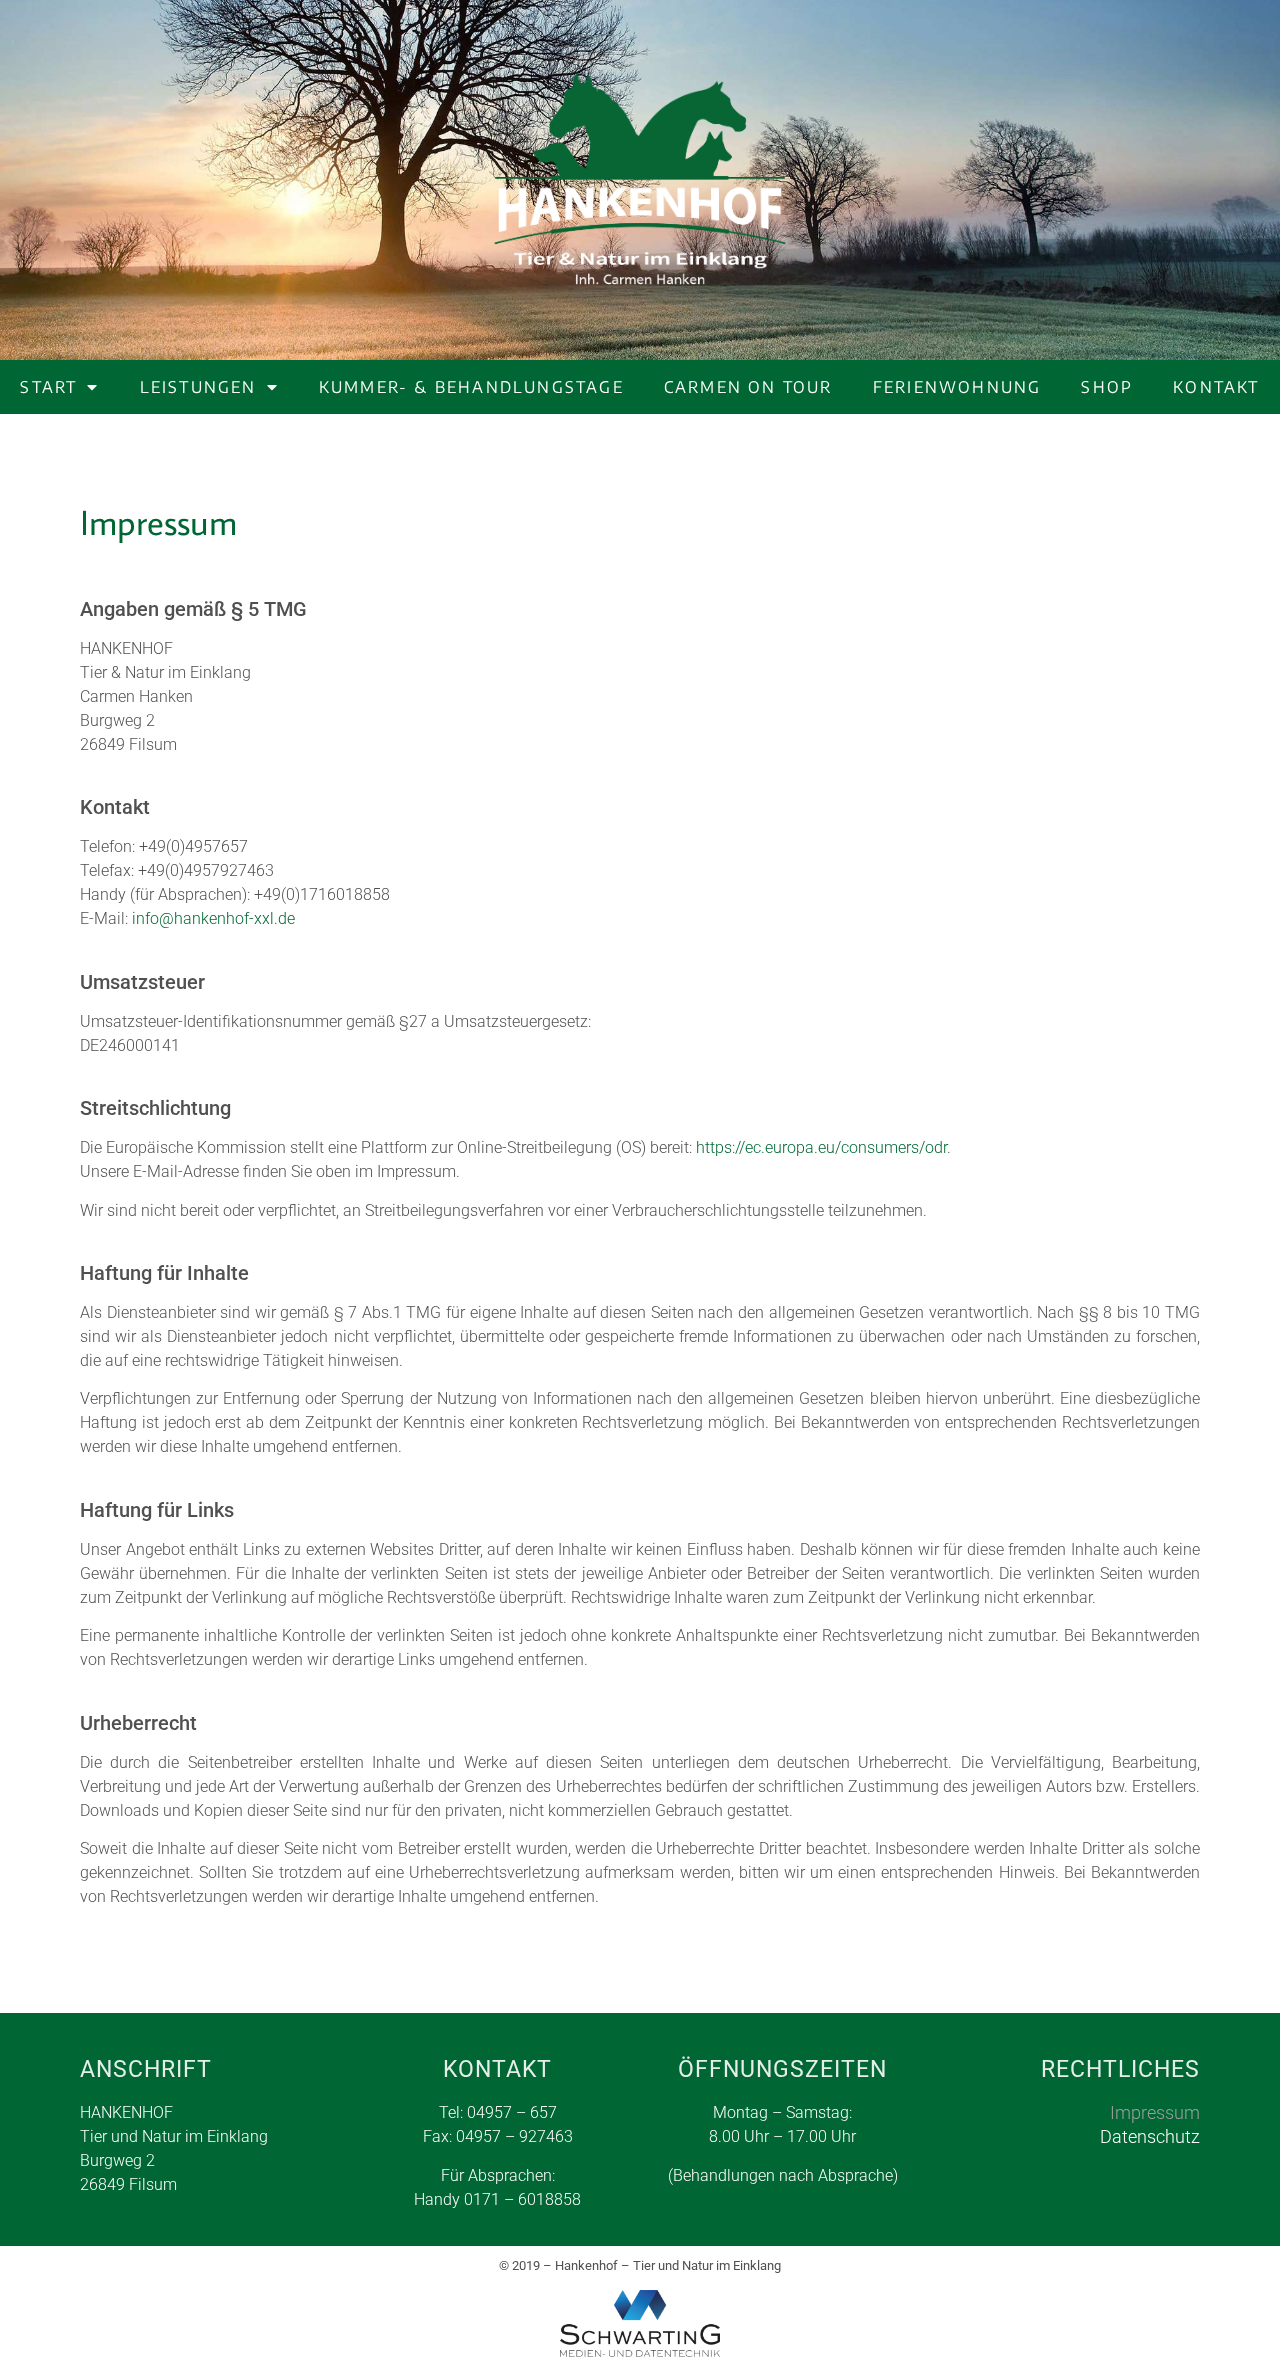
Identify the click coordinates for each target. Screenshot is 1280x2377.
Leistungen (198, 387)
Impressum (1155, 2112)
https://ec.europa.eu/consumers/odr (821, 1147)
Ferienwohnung (957, 387)
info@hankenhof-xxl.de (213, 918)
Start (48, 387)
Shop (1107, 387)
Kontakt (1216, 387)
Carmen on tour (748, 387)
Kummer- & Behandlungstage (471, 387)
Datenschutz (1150, 2136)
